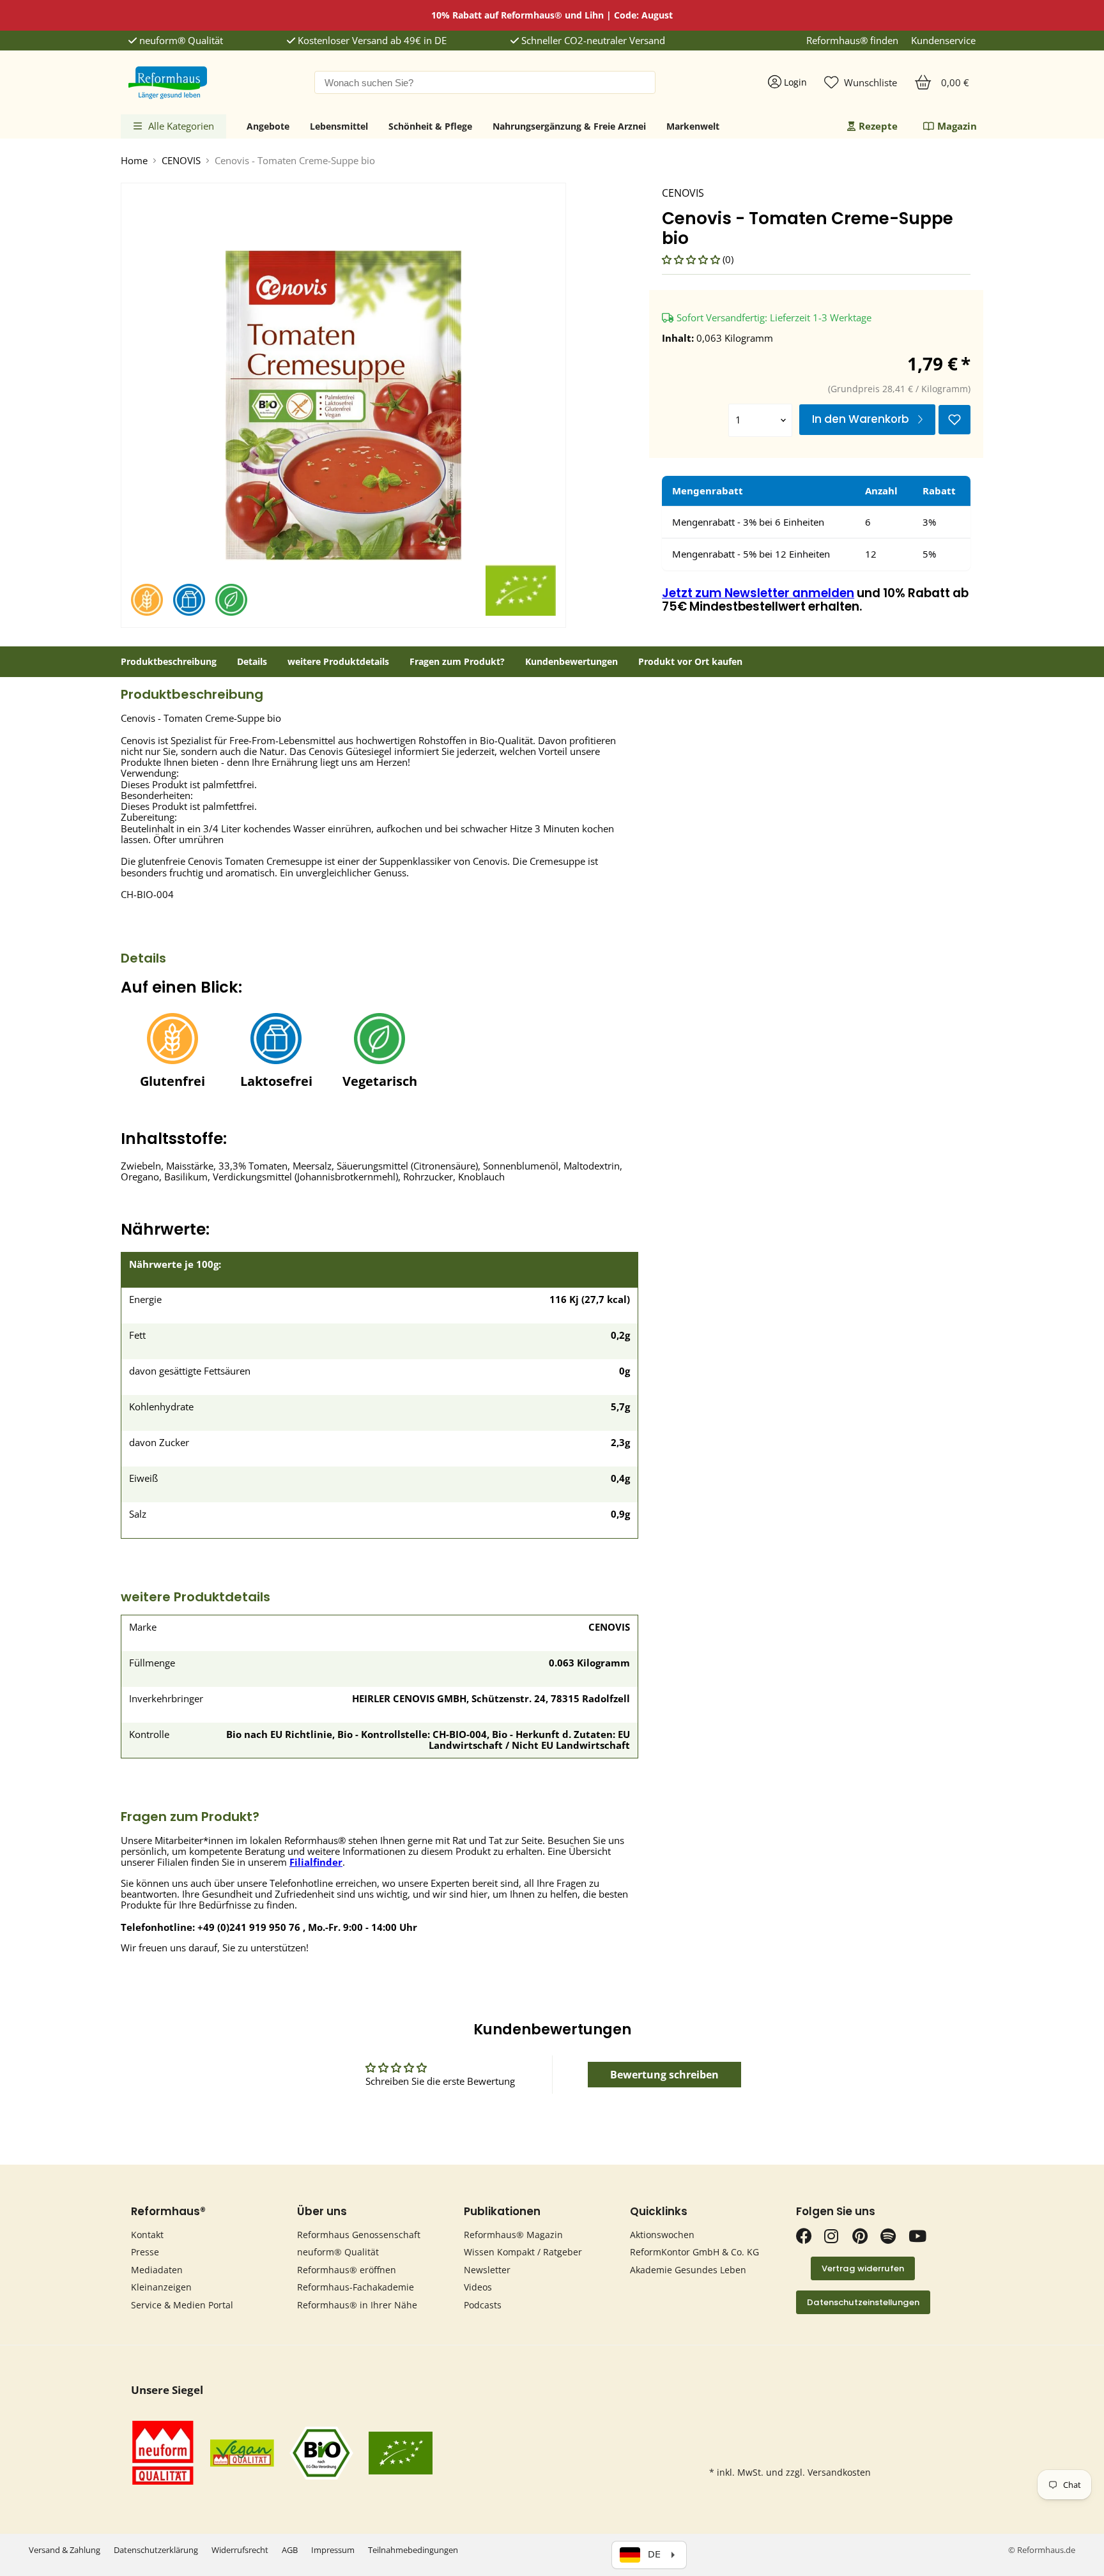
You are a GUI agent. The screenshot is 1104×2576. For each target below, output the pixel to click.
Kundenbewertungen (571, 662)
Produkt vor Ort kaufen (690, 662)
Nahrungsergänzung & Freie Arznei (569, 126)
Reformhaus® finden (852, 41)
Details (252, 662)
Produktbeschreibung (169, 662)
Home (134, 161)
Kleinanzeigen (161, 2287)
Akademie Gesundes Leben (688, 2270)
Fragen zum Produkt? (457, 662)
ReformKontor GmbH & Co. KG (694, 2252)
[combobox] (485, 82)
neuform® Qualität (180, 41)
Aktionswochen (662, 2235)
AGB (290, 2550)
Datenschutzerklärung (156, 2550)
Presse (145, 2252)
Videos (478, 2287)
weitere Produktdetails (338, 662)
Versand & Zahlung (65, 2550)
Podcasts (483, 2305)
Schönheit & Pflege (430, 126)
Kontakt (147, 2235)
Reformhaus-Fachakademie (356, 2287)
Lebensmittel (339, 126)
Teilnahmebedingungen (413, 2550)
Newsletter (487, 2270)
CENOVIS (181, 161)
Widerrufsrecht (240, 2550)
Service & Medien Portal (182, 2305)
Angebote (268, 126)
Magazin (957, 126)
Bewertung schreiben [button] (664, 2075)
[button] (692, 259)
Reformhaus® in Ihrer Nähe (357, 2305)
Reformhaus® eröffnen (347, 2270)
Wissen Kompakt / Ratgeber (523, 2252)
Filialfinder (316, 1862)
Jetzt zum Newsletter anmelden (758, 593)
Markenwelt (693, 126)
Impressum (333, 2550)
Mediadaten (157, 2270)
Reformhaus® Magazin (513, 2235)
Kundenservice (943, 41)
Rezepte (878, 126)
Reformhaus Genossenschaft (359, 2235)
